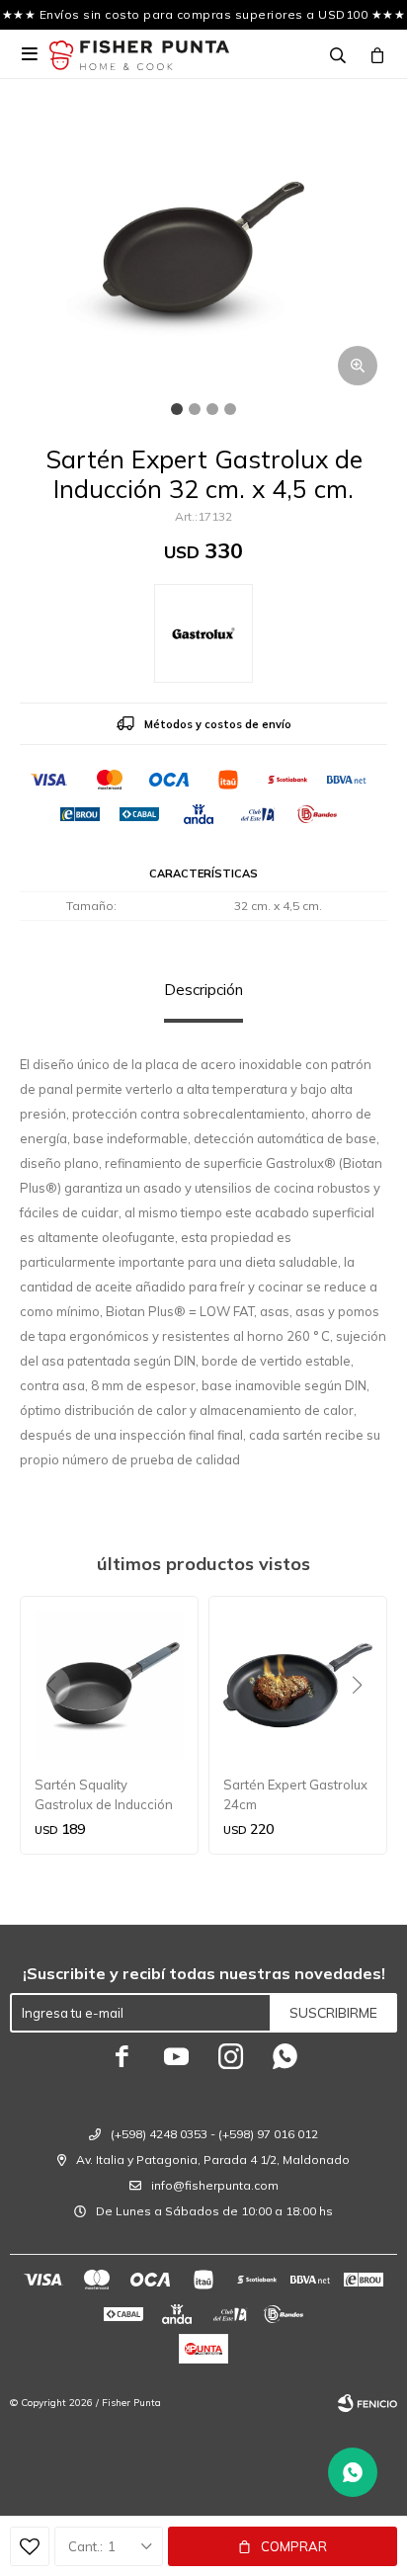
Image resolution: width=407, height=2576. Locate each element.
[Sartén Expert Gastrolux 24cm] (298, 1685)
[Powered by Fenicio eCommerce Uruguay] (367, 2403)
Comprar (294, 2546)
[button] (364, 1725)
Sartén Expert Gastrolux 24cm (295, 1794)
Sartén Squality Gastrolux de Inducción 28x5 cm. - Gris (104, 1795)
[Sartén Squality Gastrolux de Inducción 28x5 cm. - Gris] (109, 1685)
